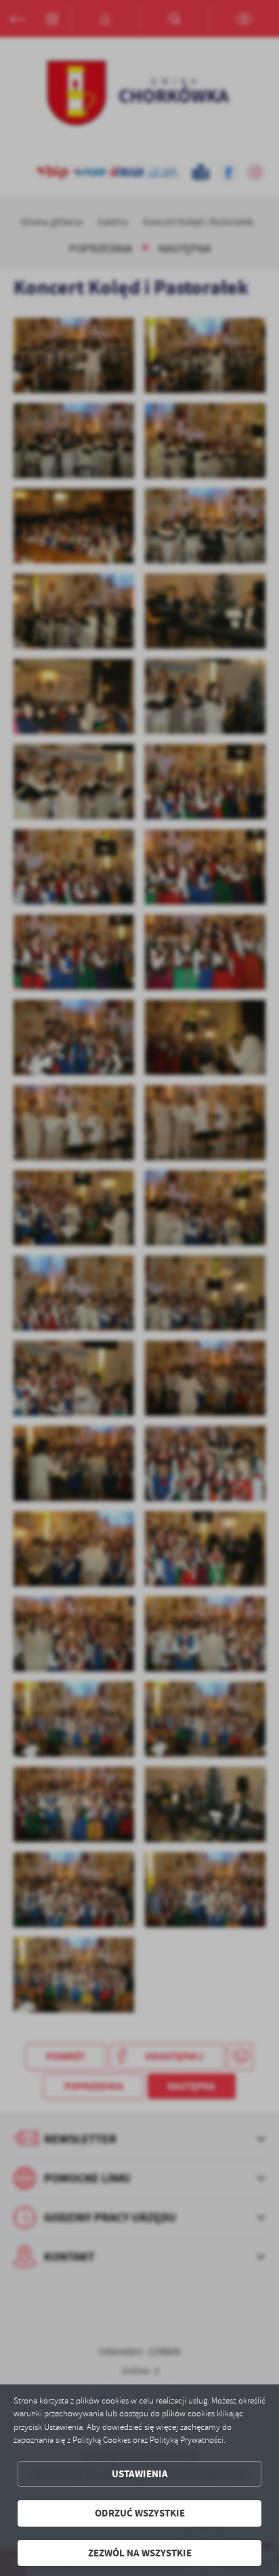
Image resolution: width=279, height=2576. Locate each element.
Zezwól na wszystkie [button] (140, 2553)
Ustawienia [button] (140, 2474)
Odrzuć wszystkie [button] (140, 2513)
